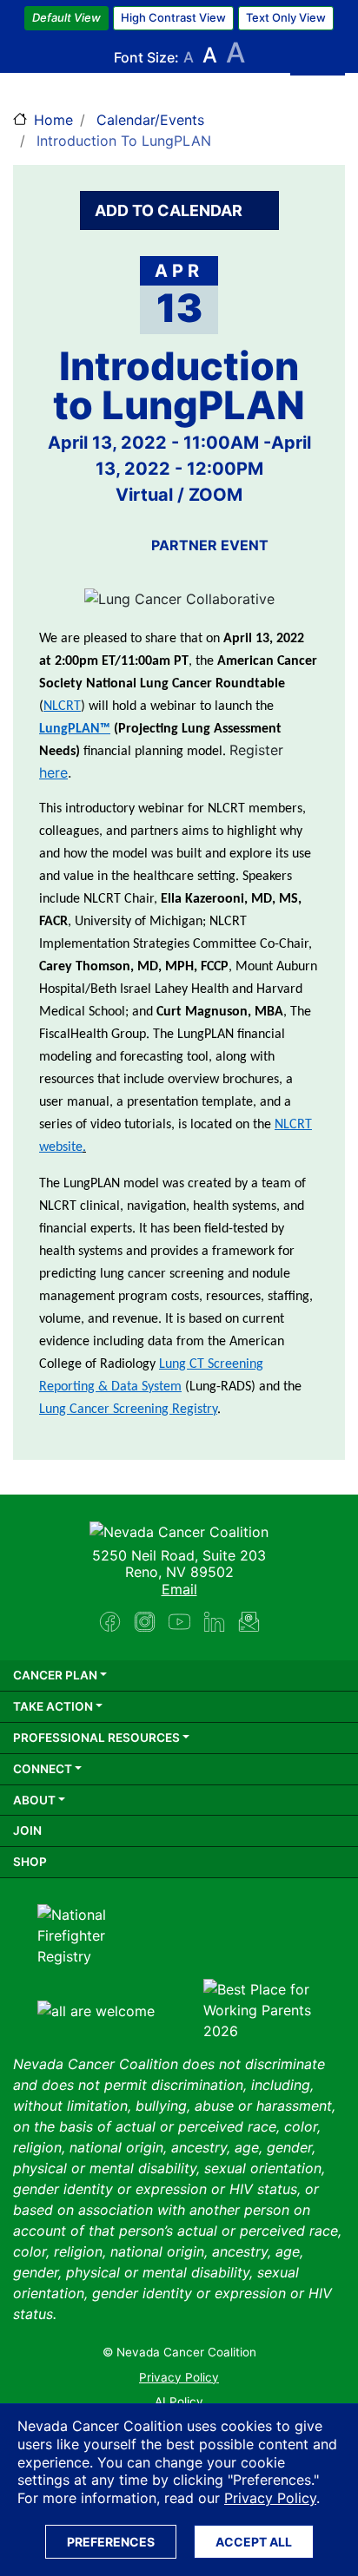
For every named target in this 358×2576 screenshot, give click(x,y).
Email (179, 1589)
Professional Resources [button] (96, 1738)
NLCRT (62, 706)
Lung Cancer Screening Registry (128, 1410)
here (53, 772)
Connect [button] (43, 1769)
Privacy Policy (270, 2498)
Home (53, 120)
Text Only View (286, 17)
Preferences (111, 2542)
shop (30, 1862)
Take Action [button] (53, 1706)
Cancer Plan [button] (55, 1675)
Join (27, 1830)
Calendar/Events (150, 120)
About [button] (34, 1800)
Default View (66, 17)
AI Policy (179, 2402)
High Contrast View (173, 17)
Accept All (254, 2542)
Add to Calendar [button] (170, 210)
